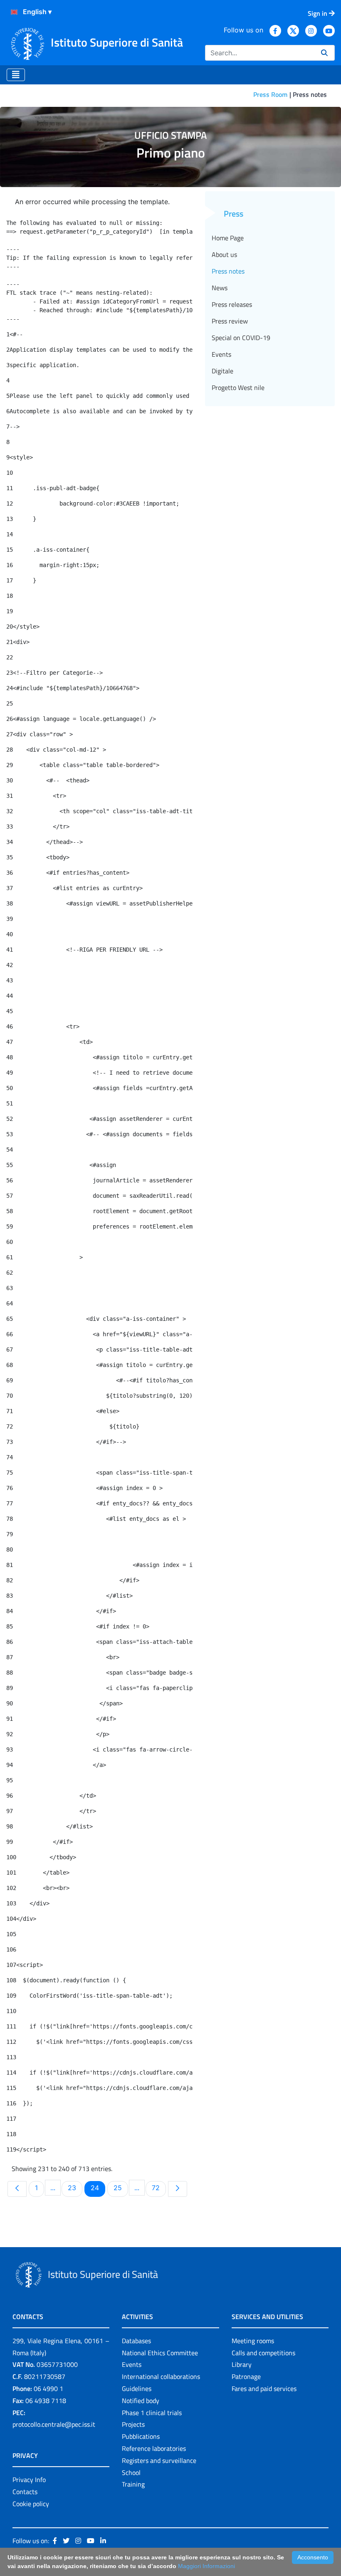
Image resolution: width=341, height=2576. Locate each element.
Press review (230, 321)
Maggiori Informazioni (206, 2566)
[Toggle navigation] (16, 75)
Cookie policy (31, 2504)
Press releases (232, 304)
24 (98, 2187)
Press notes (228, 271)
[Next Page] (178, 2189)
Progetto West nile (238, 387)
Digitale (222, 371)
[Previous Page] (17, 2189)
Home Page (228, 238)
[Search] (324, 53)
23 (75, 2187)
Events (221, 354)
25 (121, 2187)
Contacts (25, 2492)
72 (159, 2187)
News (220, 288)
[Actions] (14, 12)
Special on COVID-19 (241, 338)
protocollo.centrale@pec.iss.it (54, 2424)
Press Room (270, 94)
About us (224, 254)
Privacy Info (29, 2480)
